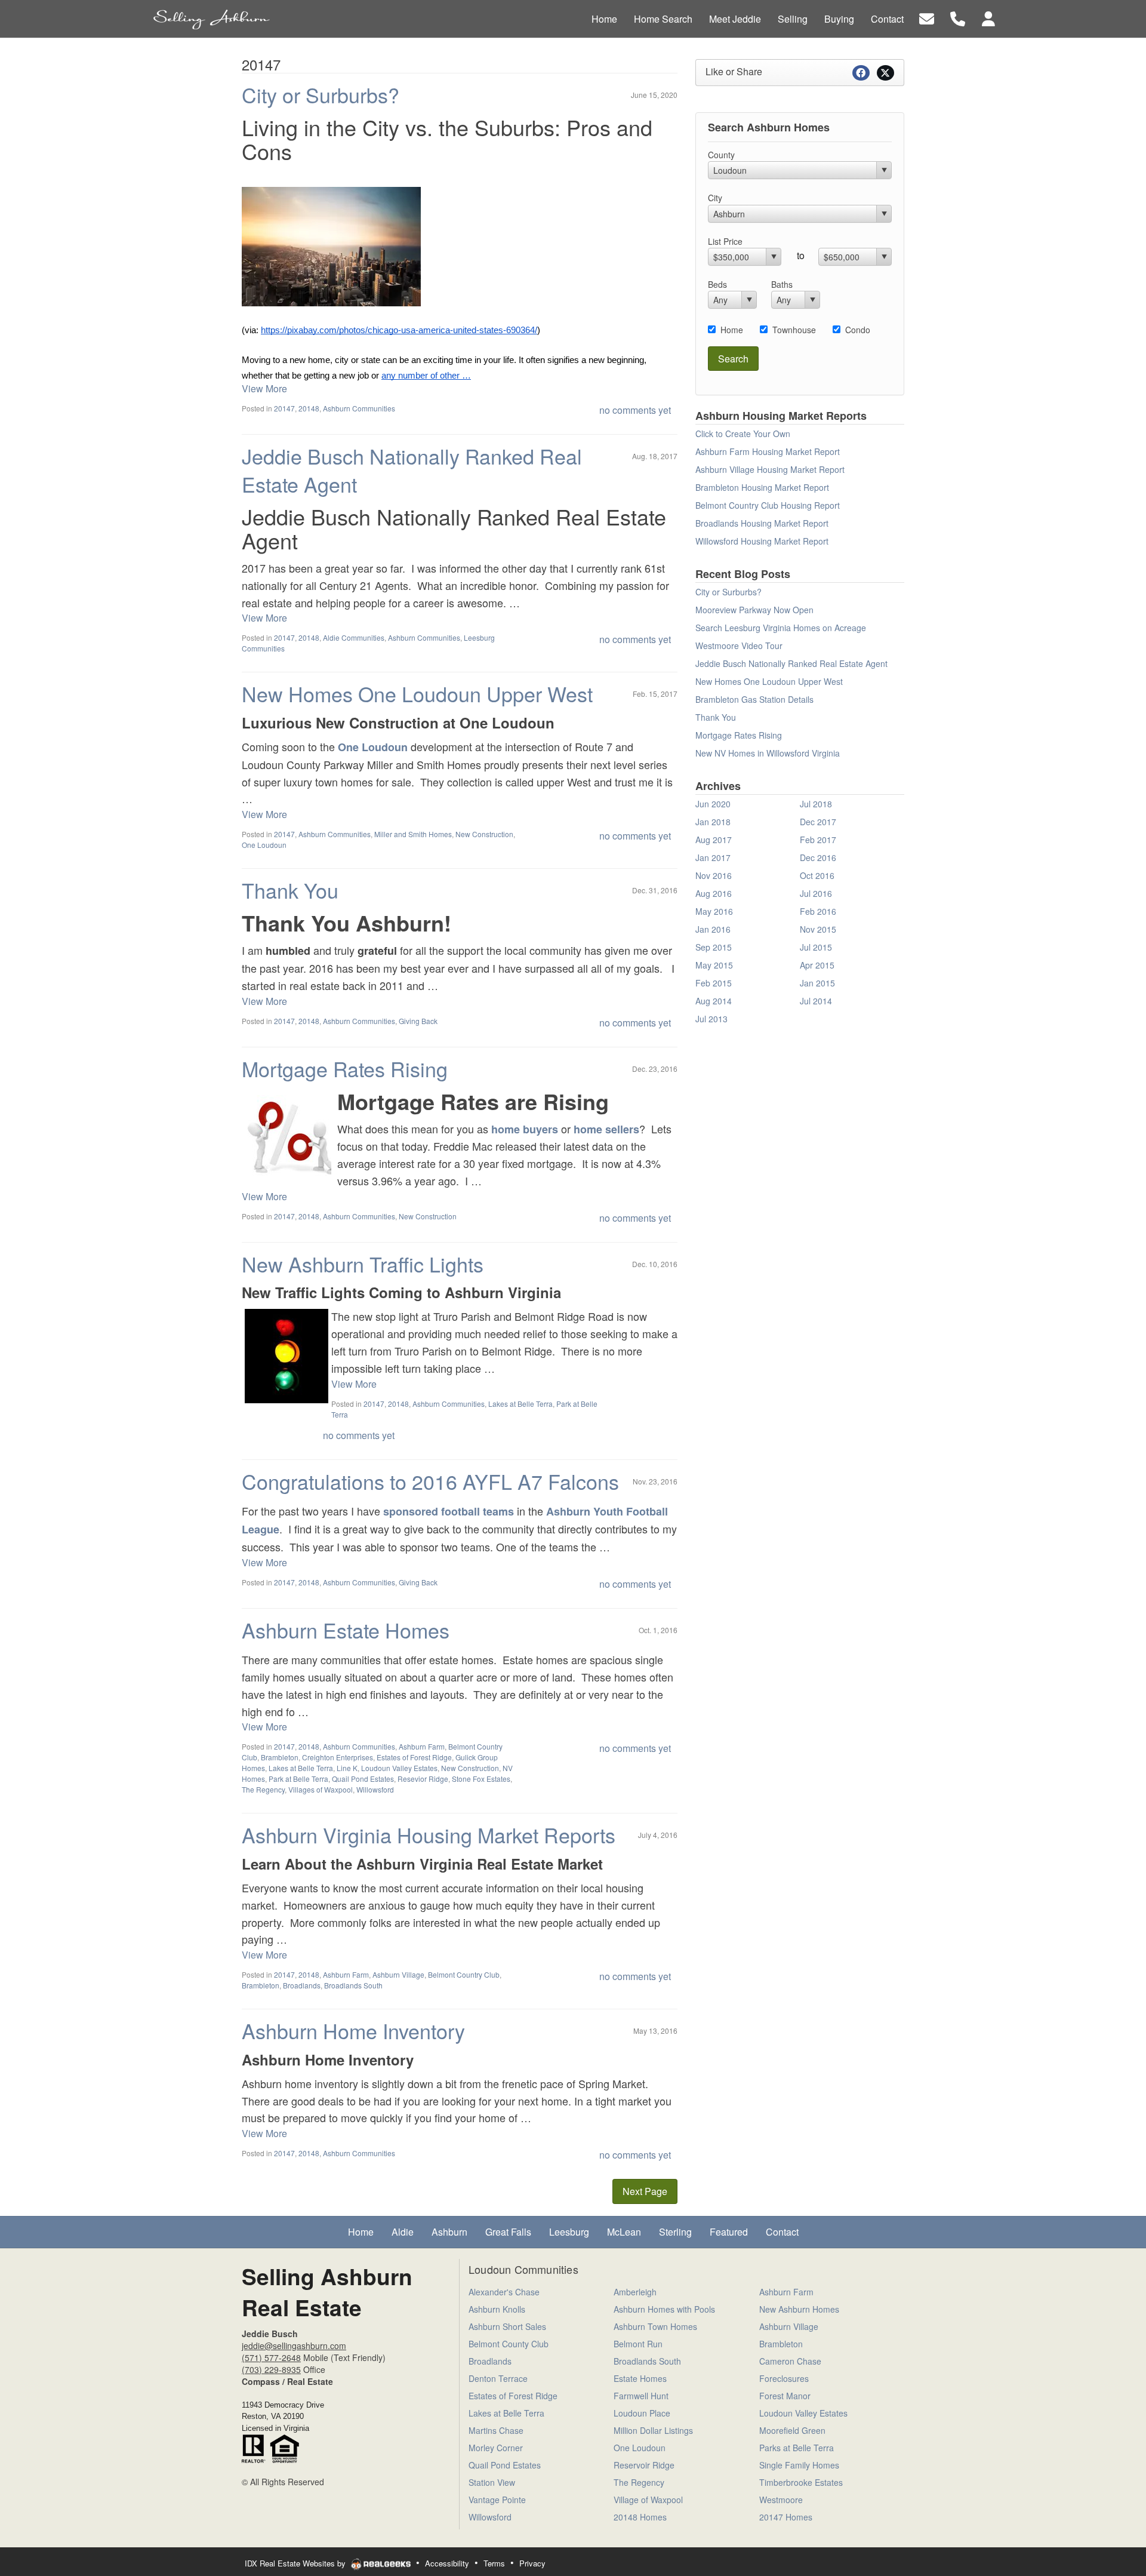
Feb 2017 (818, 840)
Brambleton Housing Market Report (762, 487)
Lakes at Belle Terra (520, 1404)
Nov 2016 (714, 875)
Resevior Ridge (423, 1779)
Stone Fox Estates (481, 1779)
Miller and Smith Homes (413, 834)
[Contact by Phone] (958, 18)
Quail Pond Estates (363, 1779)
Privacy (532, 2563)
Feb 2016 (818, 911)
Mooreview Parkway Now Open (754, 610)
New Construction (484, 834)
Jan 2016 (713, 929)
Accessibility (447, 2563)
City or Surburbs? (321, 95)
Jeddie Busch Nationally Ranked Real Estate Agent (412, 470)
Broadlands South (353, 1985)
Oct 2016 (817, 875)
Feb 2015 (714, 983)
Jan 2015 (817, 983)
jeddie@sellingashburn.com (294, 2346)
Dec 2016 (818, 857)
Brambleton (280, 1757)
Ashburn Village (398, 1974)
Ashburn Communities (359, 408)
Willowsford (375, 1789)
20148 (309, 408)
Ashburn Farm (422, 1746)
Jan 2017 (713, 857)
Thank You (290, 890)
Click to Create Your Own (743, 434)
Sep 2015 (714, 947)
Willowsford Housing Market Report (762, 541)
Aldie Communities (354, 637)
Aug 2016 (714, 893)
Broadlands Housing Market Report (762, 523)
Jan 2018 (713, 822)
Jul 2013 (711, 1019)
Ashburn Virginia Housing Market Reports (429, 1835)
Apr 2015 (817, 965)
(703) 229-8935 (271, 2369)
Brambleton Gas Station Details (754, 699)
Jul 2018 (816, 804)
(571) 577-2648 (271, 2357)
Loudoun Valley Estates (399, 1768)
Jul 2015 (816, 947)
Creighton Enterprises (338, 1757)
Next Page (645, 2191)
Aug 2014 (714, 1001)
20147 (284, 408)
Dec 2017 (818, 822)
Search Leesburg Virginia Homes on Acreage (781, 628)
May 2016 (714, 911)
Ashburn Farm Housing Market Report (768, 451)
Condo (858, 330)
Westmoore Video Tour (739, 645)
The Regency (263, 1789)
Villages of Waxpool (321, 1789)
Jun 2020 (713, 804)
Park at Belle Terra (298, 1779)
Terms (494, 2563)
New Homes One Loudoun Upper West (417, 694)
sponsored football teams (449, 1511)
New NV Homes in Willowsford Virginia (768, 753)
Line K (347, 1768)
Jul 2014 (816, 1001)
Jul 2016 (816, 893)
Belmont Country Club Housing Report (768, 505)
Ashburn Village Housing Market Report (770, 469)
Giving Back (418, 1021)
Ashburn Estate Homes (346, 1630)
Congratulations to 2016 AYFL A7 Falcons (430, 1481)
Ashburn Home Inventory (353, 2031)
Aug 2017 (714, 840)
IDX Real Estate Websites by (296, 2563)
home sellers (606, 1129)
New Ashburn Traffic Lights (363, 1264)
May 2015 (714, 965)
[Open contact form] (927, 18)
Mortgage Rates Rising (345, 1069)
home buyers (525, 1129)
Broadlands (302, 1985)
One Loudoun (373, 747)
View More (264, 388)
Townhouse (794, 330)
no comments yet (635, 410)
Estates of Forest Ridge (414, 1757)
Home (732, 330)
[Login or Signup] (988, 18)
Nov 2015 (818, 929)
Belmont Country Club (464, 1974)
